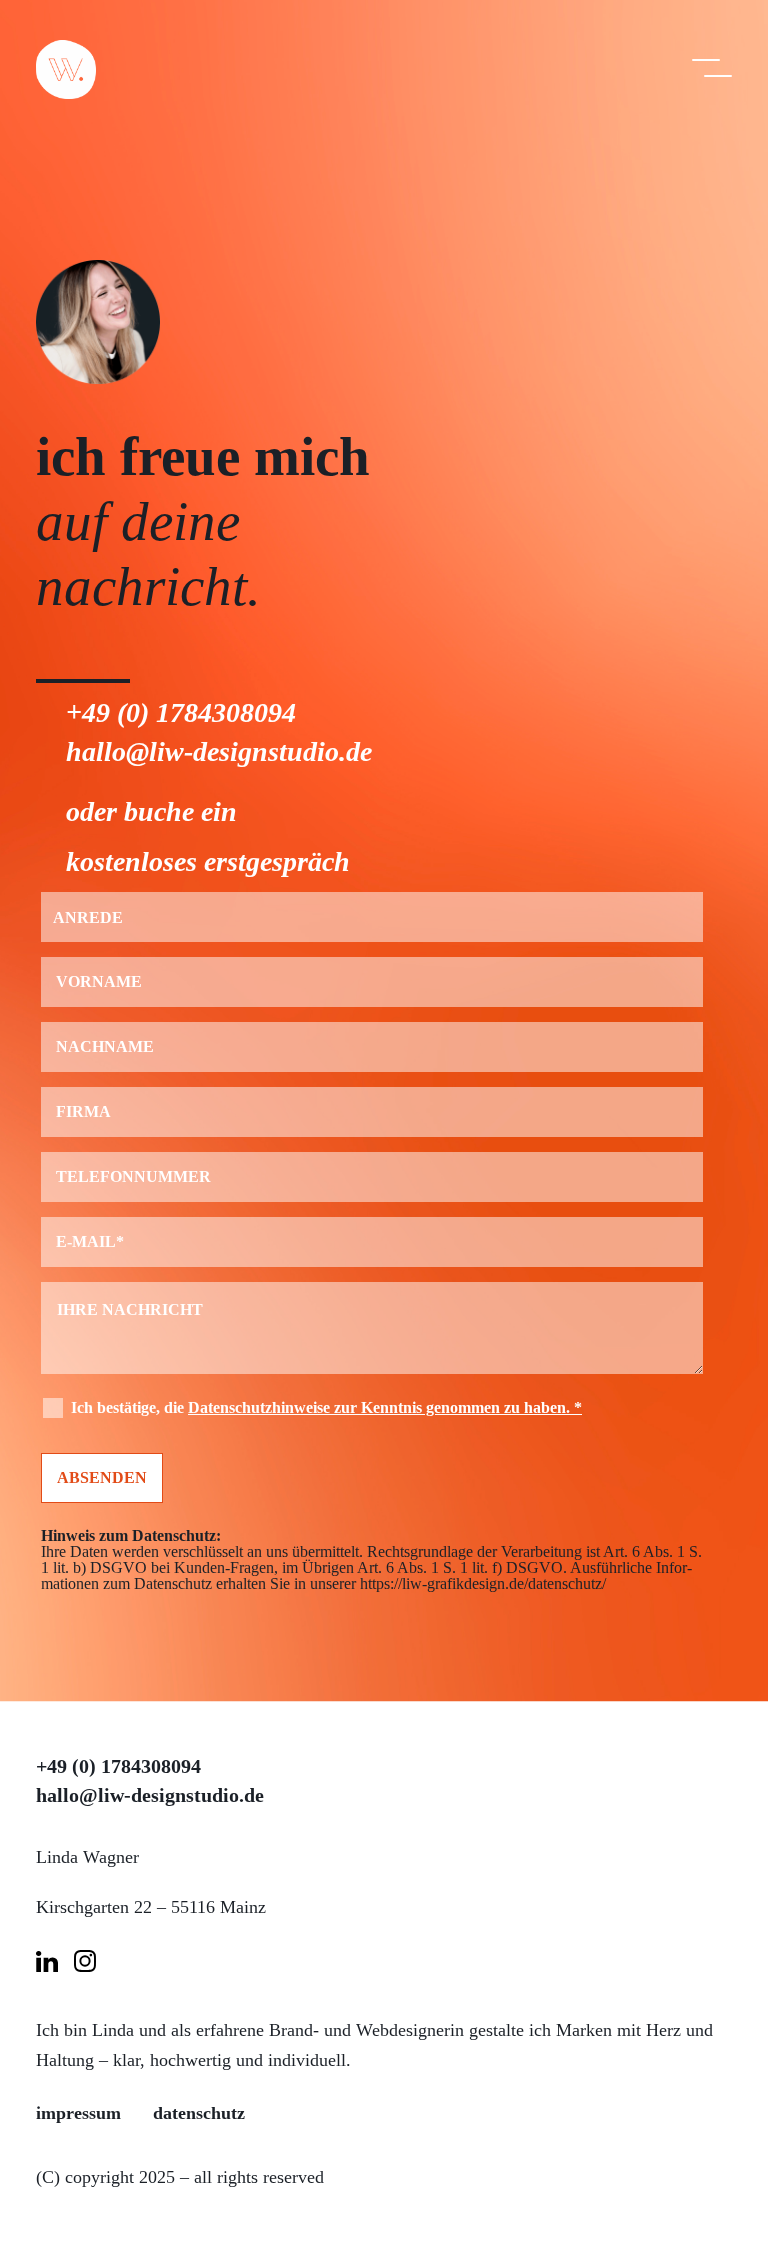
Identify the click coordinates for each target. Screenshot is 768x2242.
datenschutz (199, 2113)
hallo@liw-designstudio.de (219, 751)
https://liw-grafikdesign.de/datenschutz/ (483, 1583)
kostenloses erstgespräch (208, 861)
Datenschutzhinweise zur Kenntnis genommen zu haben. (385, 1407)
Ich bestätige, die (326, 1407)
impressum (78, 2113)
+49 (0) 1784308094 (181, 712)
